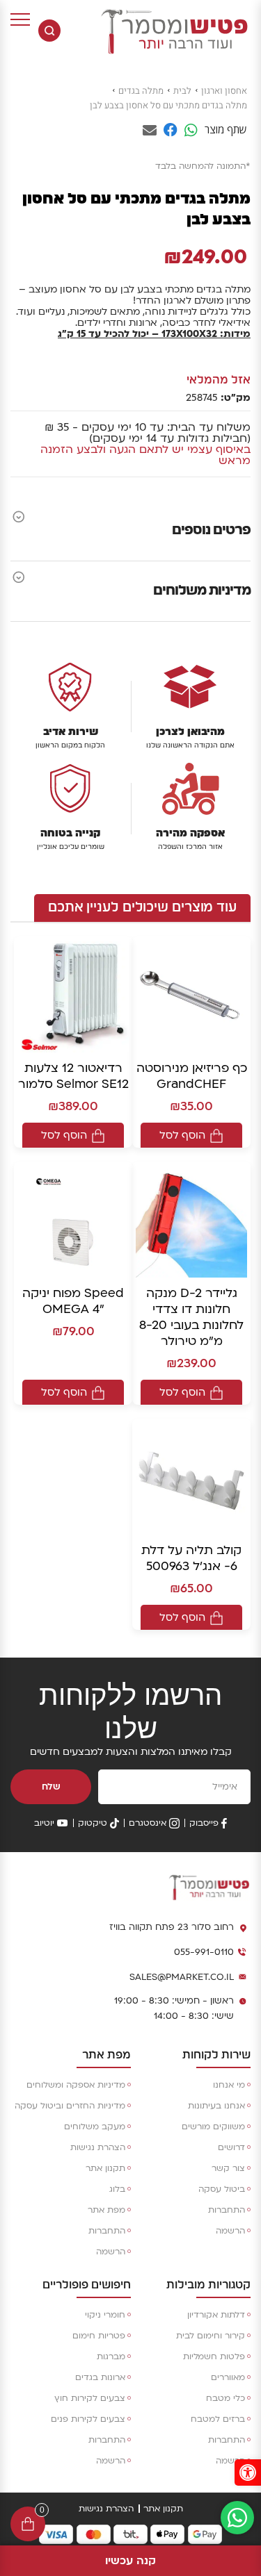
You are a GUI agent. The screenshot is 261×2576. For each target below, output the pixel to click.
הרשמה (230, 2231)
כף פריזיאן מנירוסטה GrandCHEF (192, 1076)
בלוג (117, 2189)
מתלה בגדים (141, 91)
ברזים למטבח (218, 2419)
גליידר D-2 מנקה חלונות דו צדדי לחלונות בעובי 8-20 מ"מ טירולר (191, 1317)
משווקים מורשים (213, 2127)
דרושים (231, 2147)
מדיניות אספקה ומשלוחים (76, 2085)
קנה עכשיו (130, 2561)
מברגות (111, 2356)
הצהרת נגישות (98, 2147)
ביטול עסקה (222, 2189)
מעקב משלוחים (95, 2127)
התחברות (227, 2210)
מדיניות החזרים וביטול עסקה (70, 2106)
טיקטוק (93, 1823)
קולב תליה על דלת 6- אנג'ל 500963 (191, 1558)
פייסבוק (204, 1823)
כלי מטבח (226, 2398)
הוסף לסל (182, 1135)
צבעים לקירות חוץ (90, 2398)
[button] (248, 2472)
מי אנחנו (229, 2085)
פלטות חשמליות (214, 2356)
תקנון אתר (105, 2168)
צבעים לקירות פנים (88, 2419)
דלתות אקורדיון (216, 2315)
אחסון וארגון (224, 91)
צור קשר (228, 2168)
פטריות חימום (99, 2336)
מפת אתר (106, 2210)
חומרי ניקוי (105, 2315)
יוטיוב (44, 1823)
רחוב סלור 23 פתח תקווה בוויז (172, 1927)
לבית (182, 91)
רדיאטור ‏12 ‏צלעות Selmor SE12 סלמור (73, 1076)
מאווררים (228, 2377)
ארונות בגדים (100, 2377)
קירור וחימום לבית (211, 2336)
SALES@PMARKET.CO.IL (182, 1977)
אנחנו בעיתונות (216, 2106)
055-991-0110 (204, 1952)
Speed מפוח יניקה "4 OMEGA (73, 1301)
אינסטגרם (148, 1823)
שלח (51, 1787)
